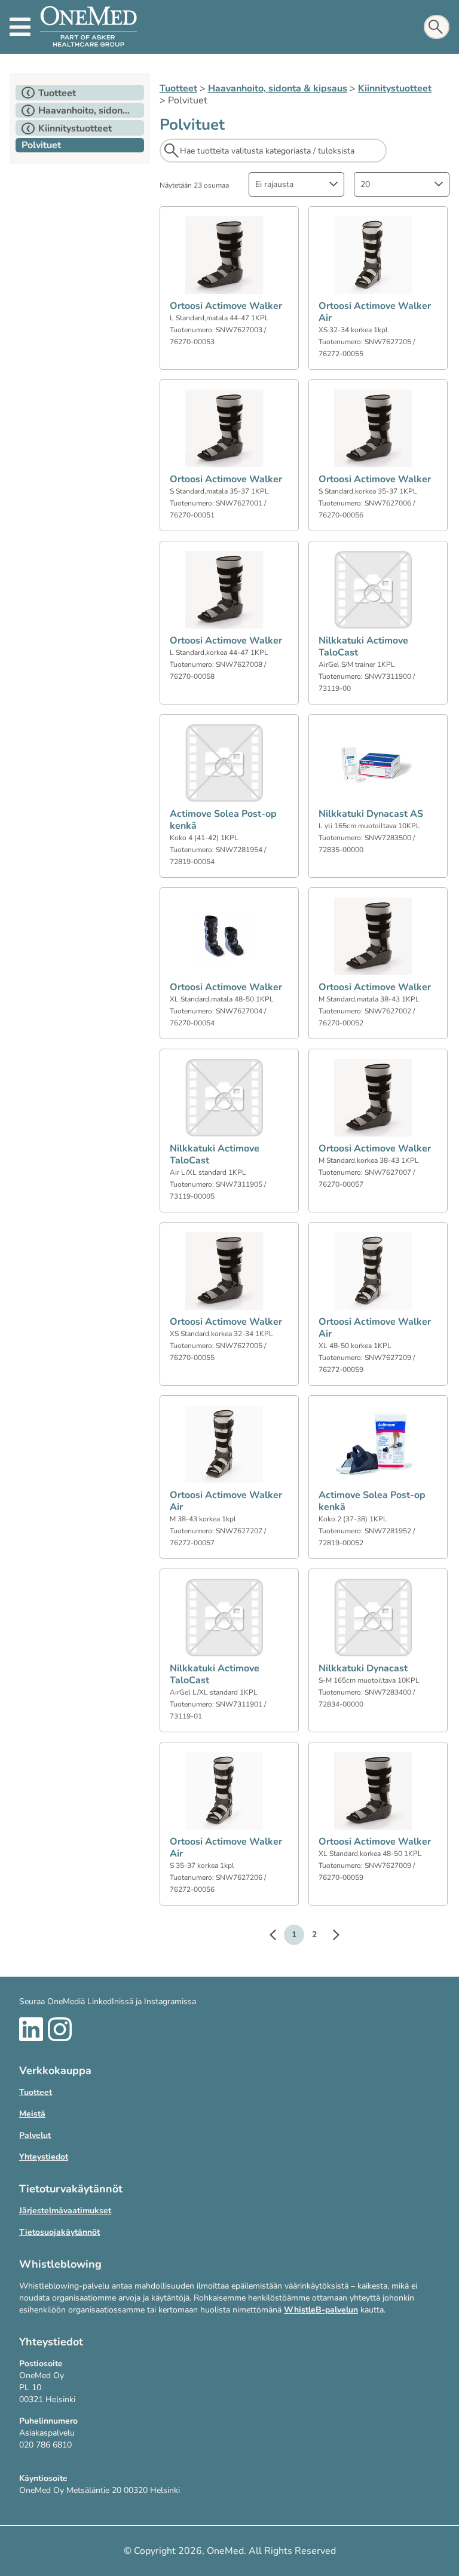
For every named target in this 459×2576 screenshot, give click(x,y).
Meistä (32, 2114)
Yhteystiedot (44, 2157)
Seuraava (330, 1937)
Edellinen (279, 1937)
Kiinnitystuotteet (395, 88)
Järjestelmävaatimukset (65, 2211)
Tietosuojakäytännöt (59, 2232)
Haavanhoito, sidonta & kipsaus (278, 88)
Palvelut (35, 2135)
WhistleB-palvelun (321, 2310)
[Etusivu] (88, 27)
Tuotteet (178, 88)
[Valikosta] (20, 27)
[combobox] (296, 184)
